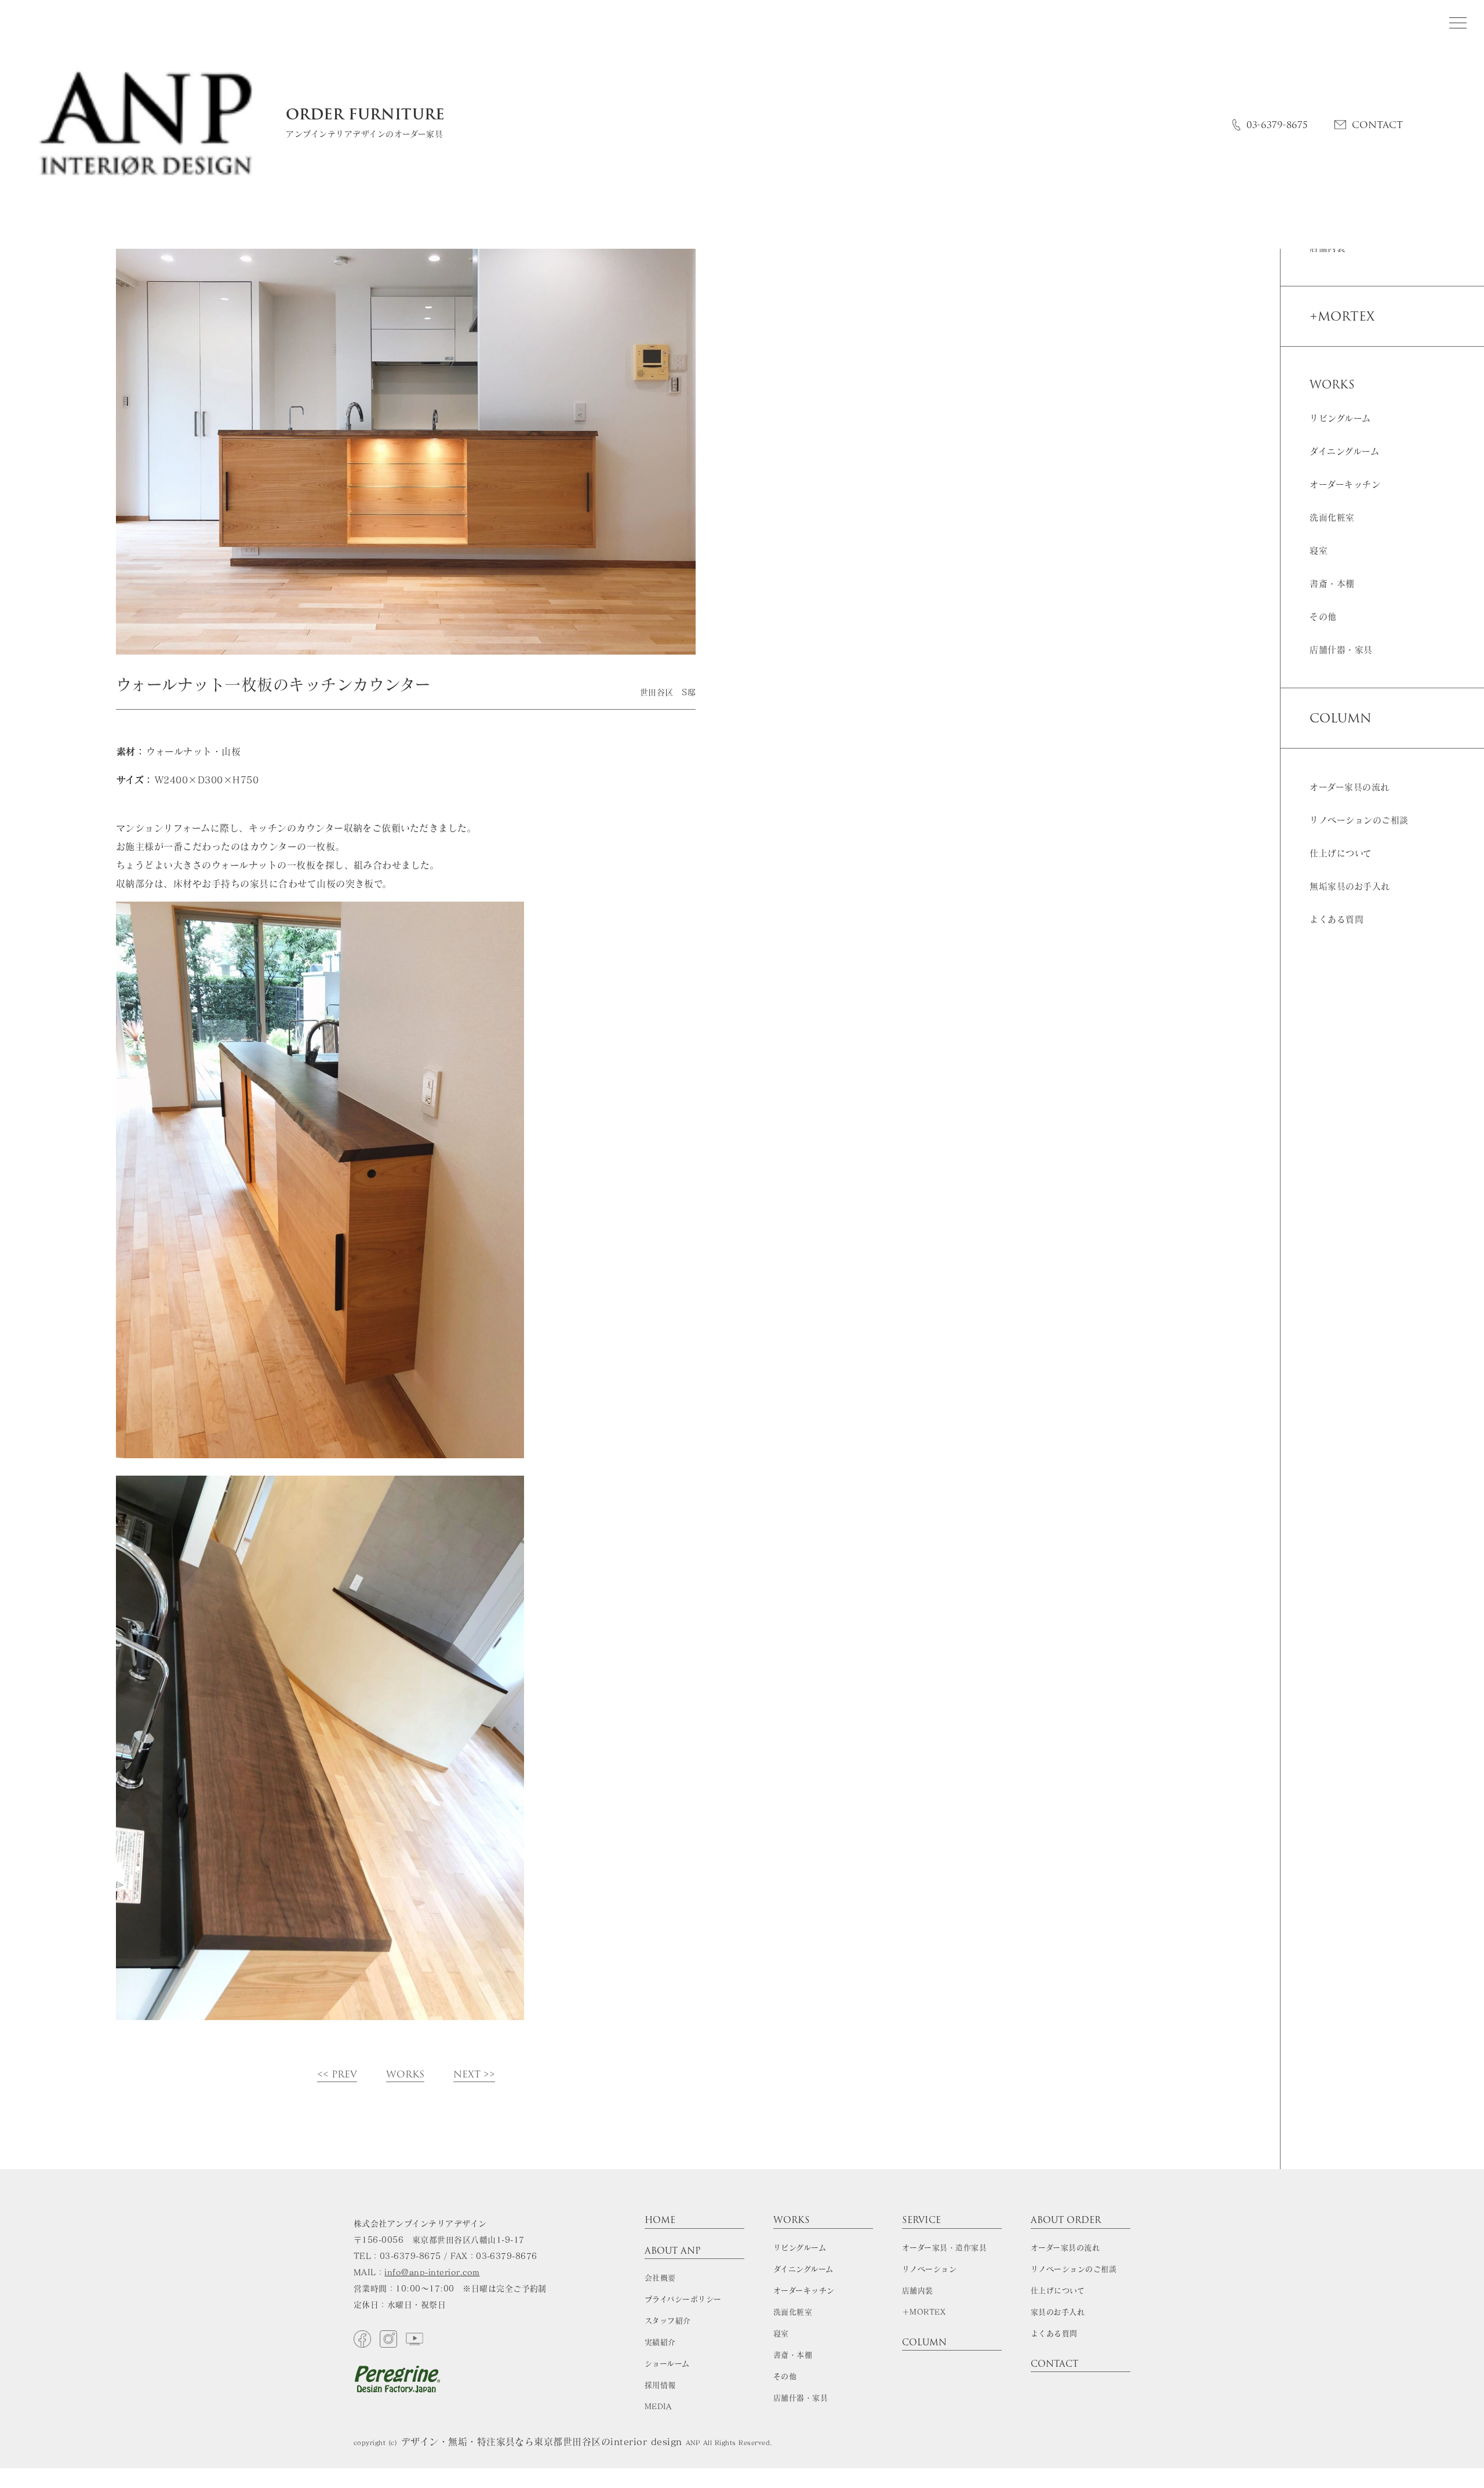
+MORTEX (1342, 316)
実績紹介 (660, 2342)
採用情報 (660, 2385)
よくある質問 (1336, 919)
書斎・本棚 (1332, 584)
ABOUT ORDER (1066, 2221)
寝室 (1318, 551)
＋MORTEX (924, 2312)
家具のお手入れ (1058, 2312)
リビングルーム (1340, 418)
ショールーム (667, 2364)
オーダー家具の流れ (1349, 787)
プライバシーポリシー (683, 2299)
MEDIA (658, 2407)
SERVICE (921, 2221)
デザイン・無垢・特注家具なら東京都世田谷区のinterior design (541, 2442)
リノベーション (929, 2269)
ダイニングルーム (1344, 451)
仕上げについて (1341, 853)
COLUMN (1341, 718)
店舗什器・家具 (1341, 650)
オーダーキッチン (1345, 484)
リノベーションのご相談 (1359, 820)
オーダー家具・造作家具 (944, 2248)
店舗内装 (918, 2291)
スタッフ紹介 (668, 2321)
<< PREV (337, 2075)
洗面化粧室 (1332, 517)
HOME (660, 2221)
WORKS (405, 2075)
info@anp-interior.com (432, 2272)
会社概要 (660, 2278)
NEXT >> (474, 2075)
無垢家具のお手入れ (1350, 886)
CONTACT (1377, 125)
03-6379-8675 (1277, 125)
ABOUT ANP (673, 2252)
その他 (1323, 617)
